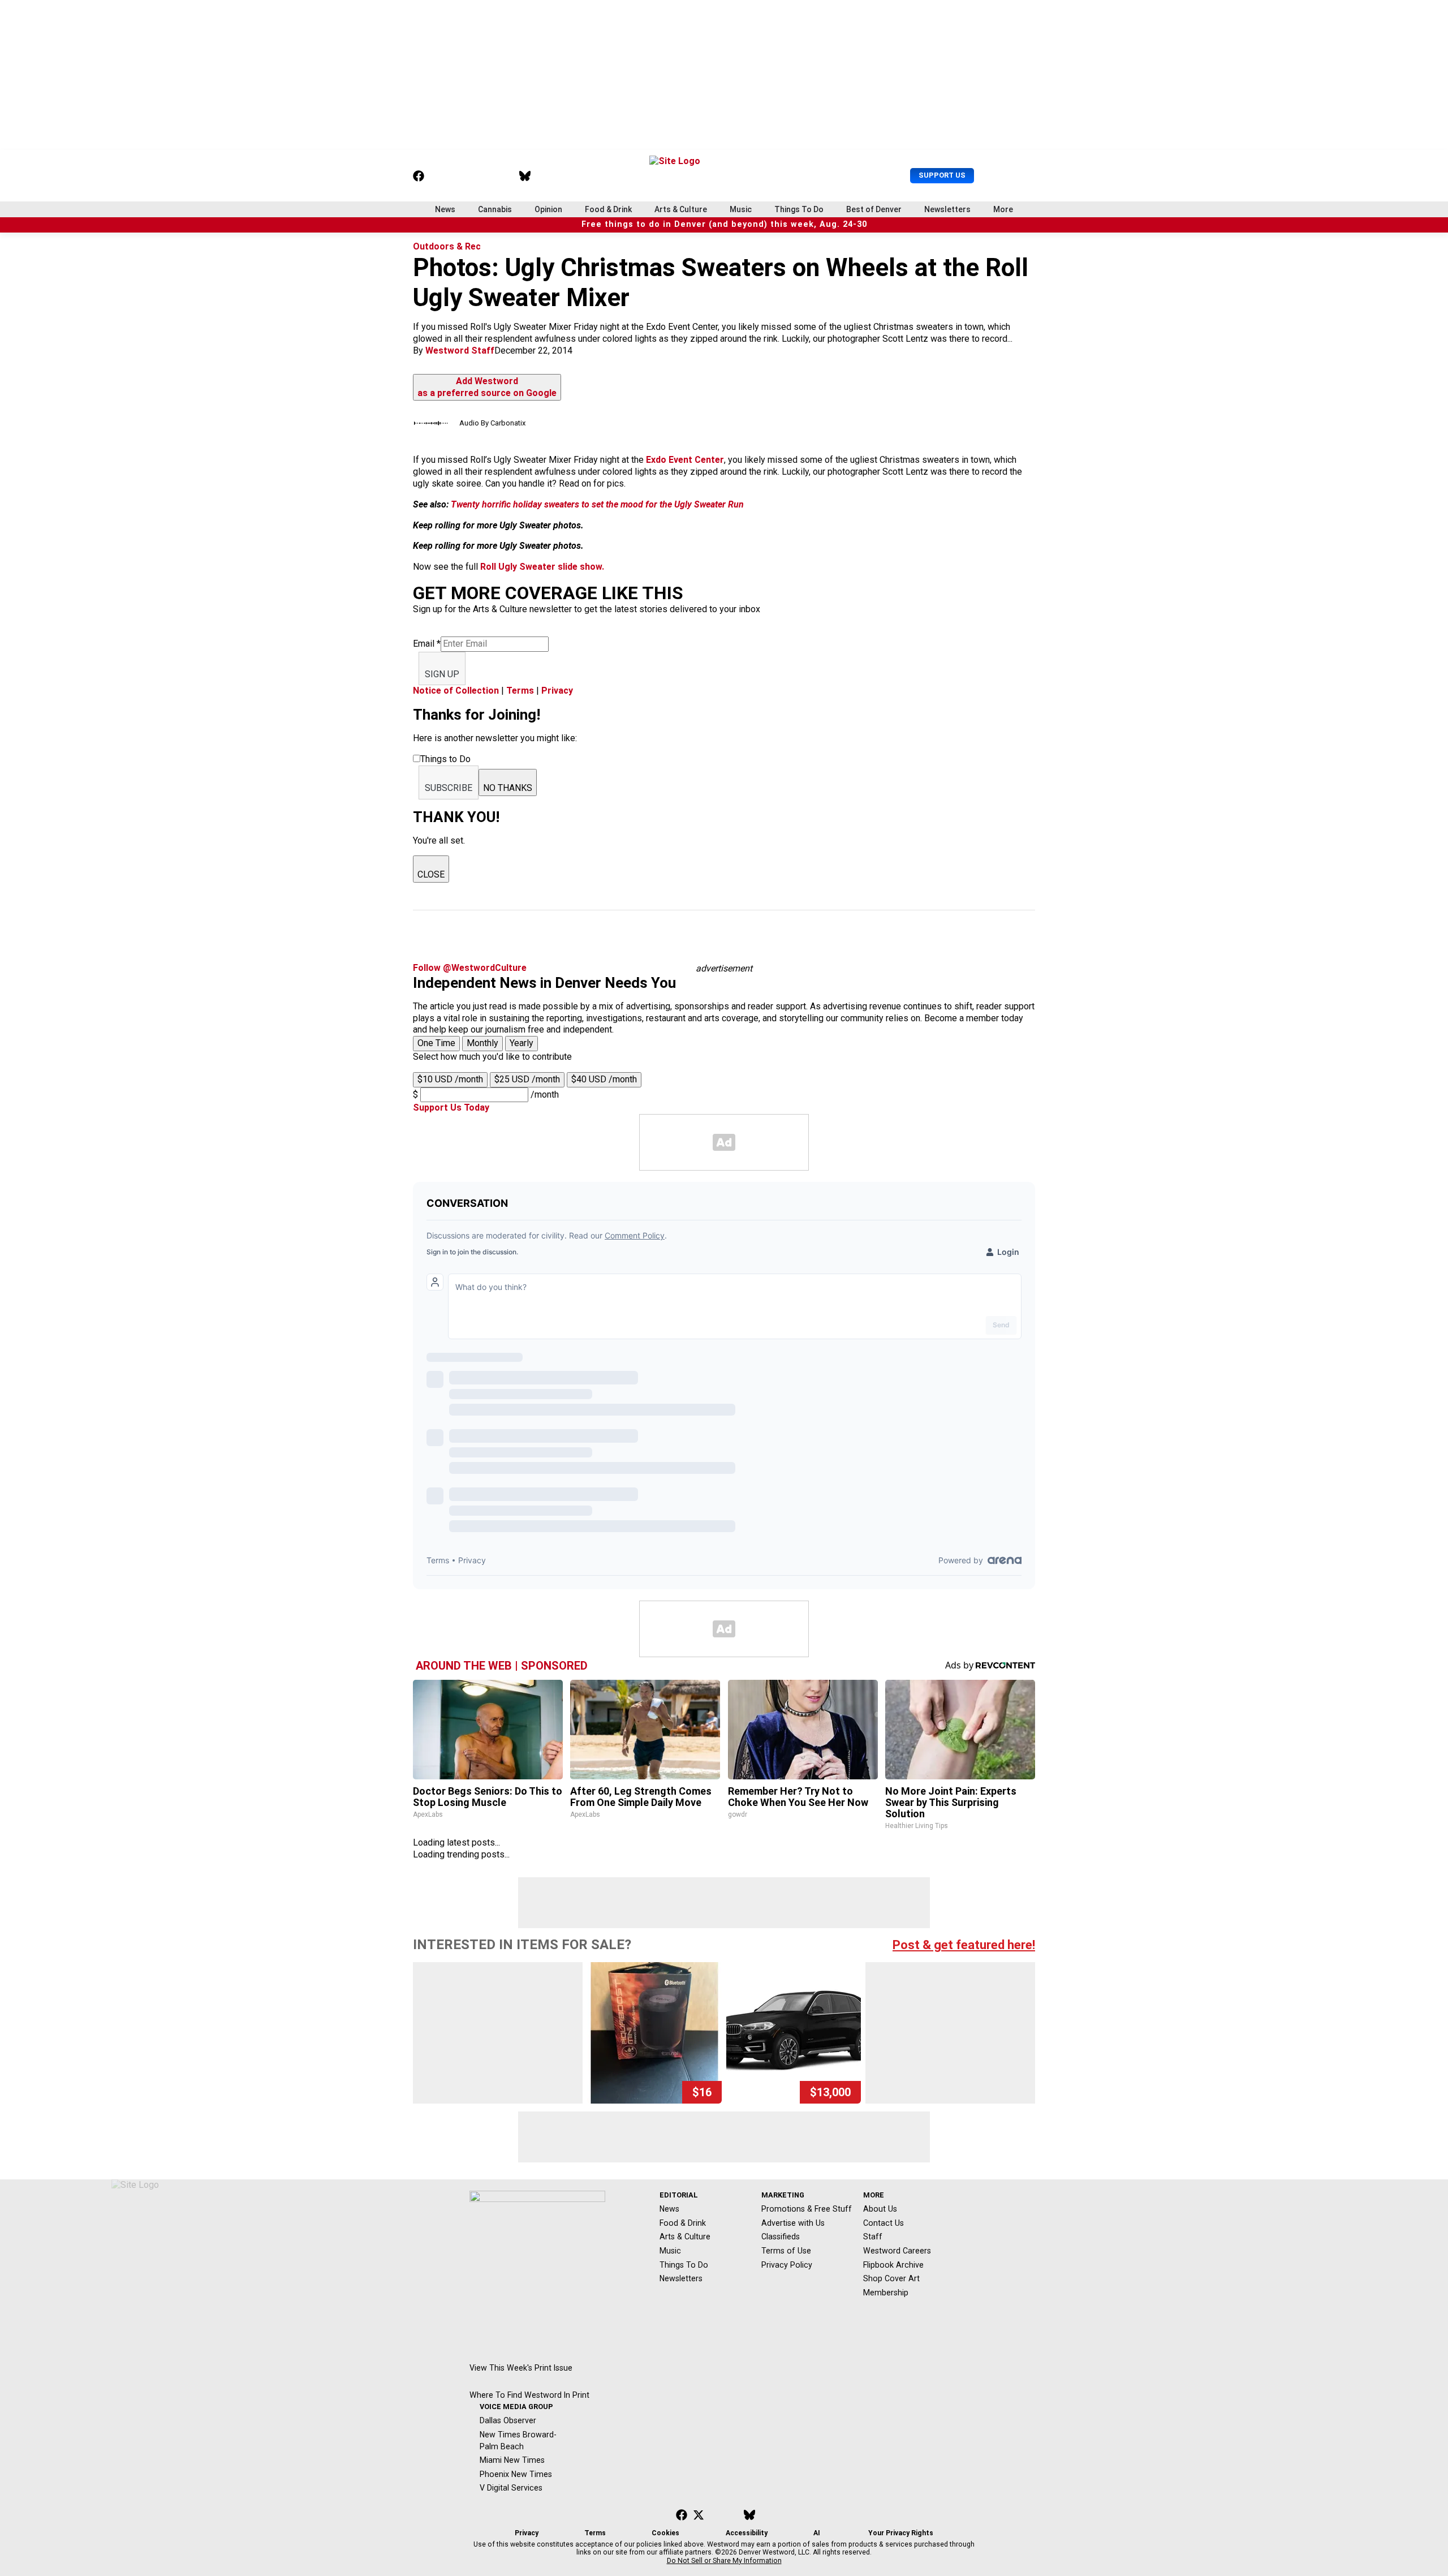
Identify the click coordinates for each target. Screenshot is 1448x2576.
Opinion (548, 209)
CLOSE (431, 874)
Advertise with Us (793, 2223)
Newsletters (947, 209)
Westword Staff (460, 351)
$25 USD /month (527, 1079)
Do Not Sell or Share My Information (724, 2561)
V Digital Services (511, 2488)
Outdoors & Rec (447, 246)
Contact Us (884, 2223)
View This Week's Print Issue (521, 2368)
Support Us (942, 175)
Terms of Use (786, 2251)
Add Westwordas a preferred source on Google (487, 387)
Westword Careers (897, 2251)
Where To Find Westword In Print (529, 2395)
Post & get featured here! (964, 1945)
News (445, 209)
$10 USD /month (450, 1079)
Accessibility (747, 2533)
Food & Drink (608, 209)
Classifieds (781, 2237)
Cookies (665, 2533)
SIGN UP (442, 674)
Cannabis (495, 209)
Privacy (557, 691)
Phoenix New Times (516, 2474)
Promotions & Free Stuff (807, 2209)
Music (741, 209)
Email (427, 644)
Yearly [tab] (522, 1043)
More (1003, 209)
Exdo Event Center (685, 460)
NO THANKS (508, 788)
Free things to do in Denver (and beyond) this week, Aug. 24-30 (724, 224)
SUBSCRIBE (449, 788)
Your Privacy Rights (901, 2533)
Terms (520, 691)
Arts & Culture (681, 209)
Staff (873, 2237)
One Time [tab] (436, 1043)
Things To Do (799, 209)
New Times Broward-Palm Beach (518, 2440)
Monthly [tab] (482, 1043)
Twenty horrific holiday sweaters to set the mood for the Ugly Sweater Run (597, 504)
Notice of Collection (456, 691)
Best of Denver (874, 209)
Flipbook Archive (893, 2265)
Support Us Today (451, 1108)
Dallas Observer (508, 2420)
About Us (880, 2209)
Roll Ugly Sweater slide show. (542, 567)
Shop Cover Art (891, 2278)
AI (817, 2533)
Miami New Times (512, 2460)
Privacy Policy (787, 2265)
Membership (886, 2293)
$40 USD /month (604, 1079)
